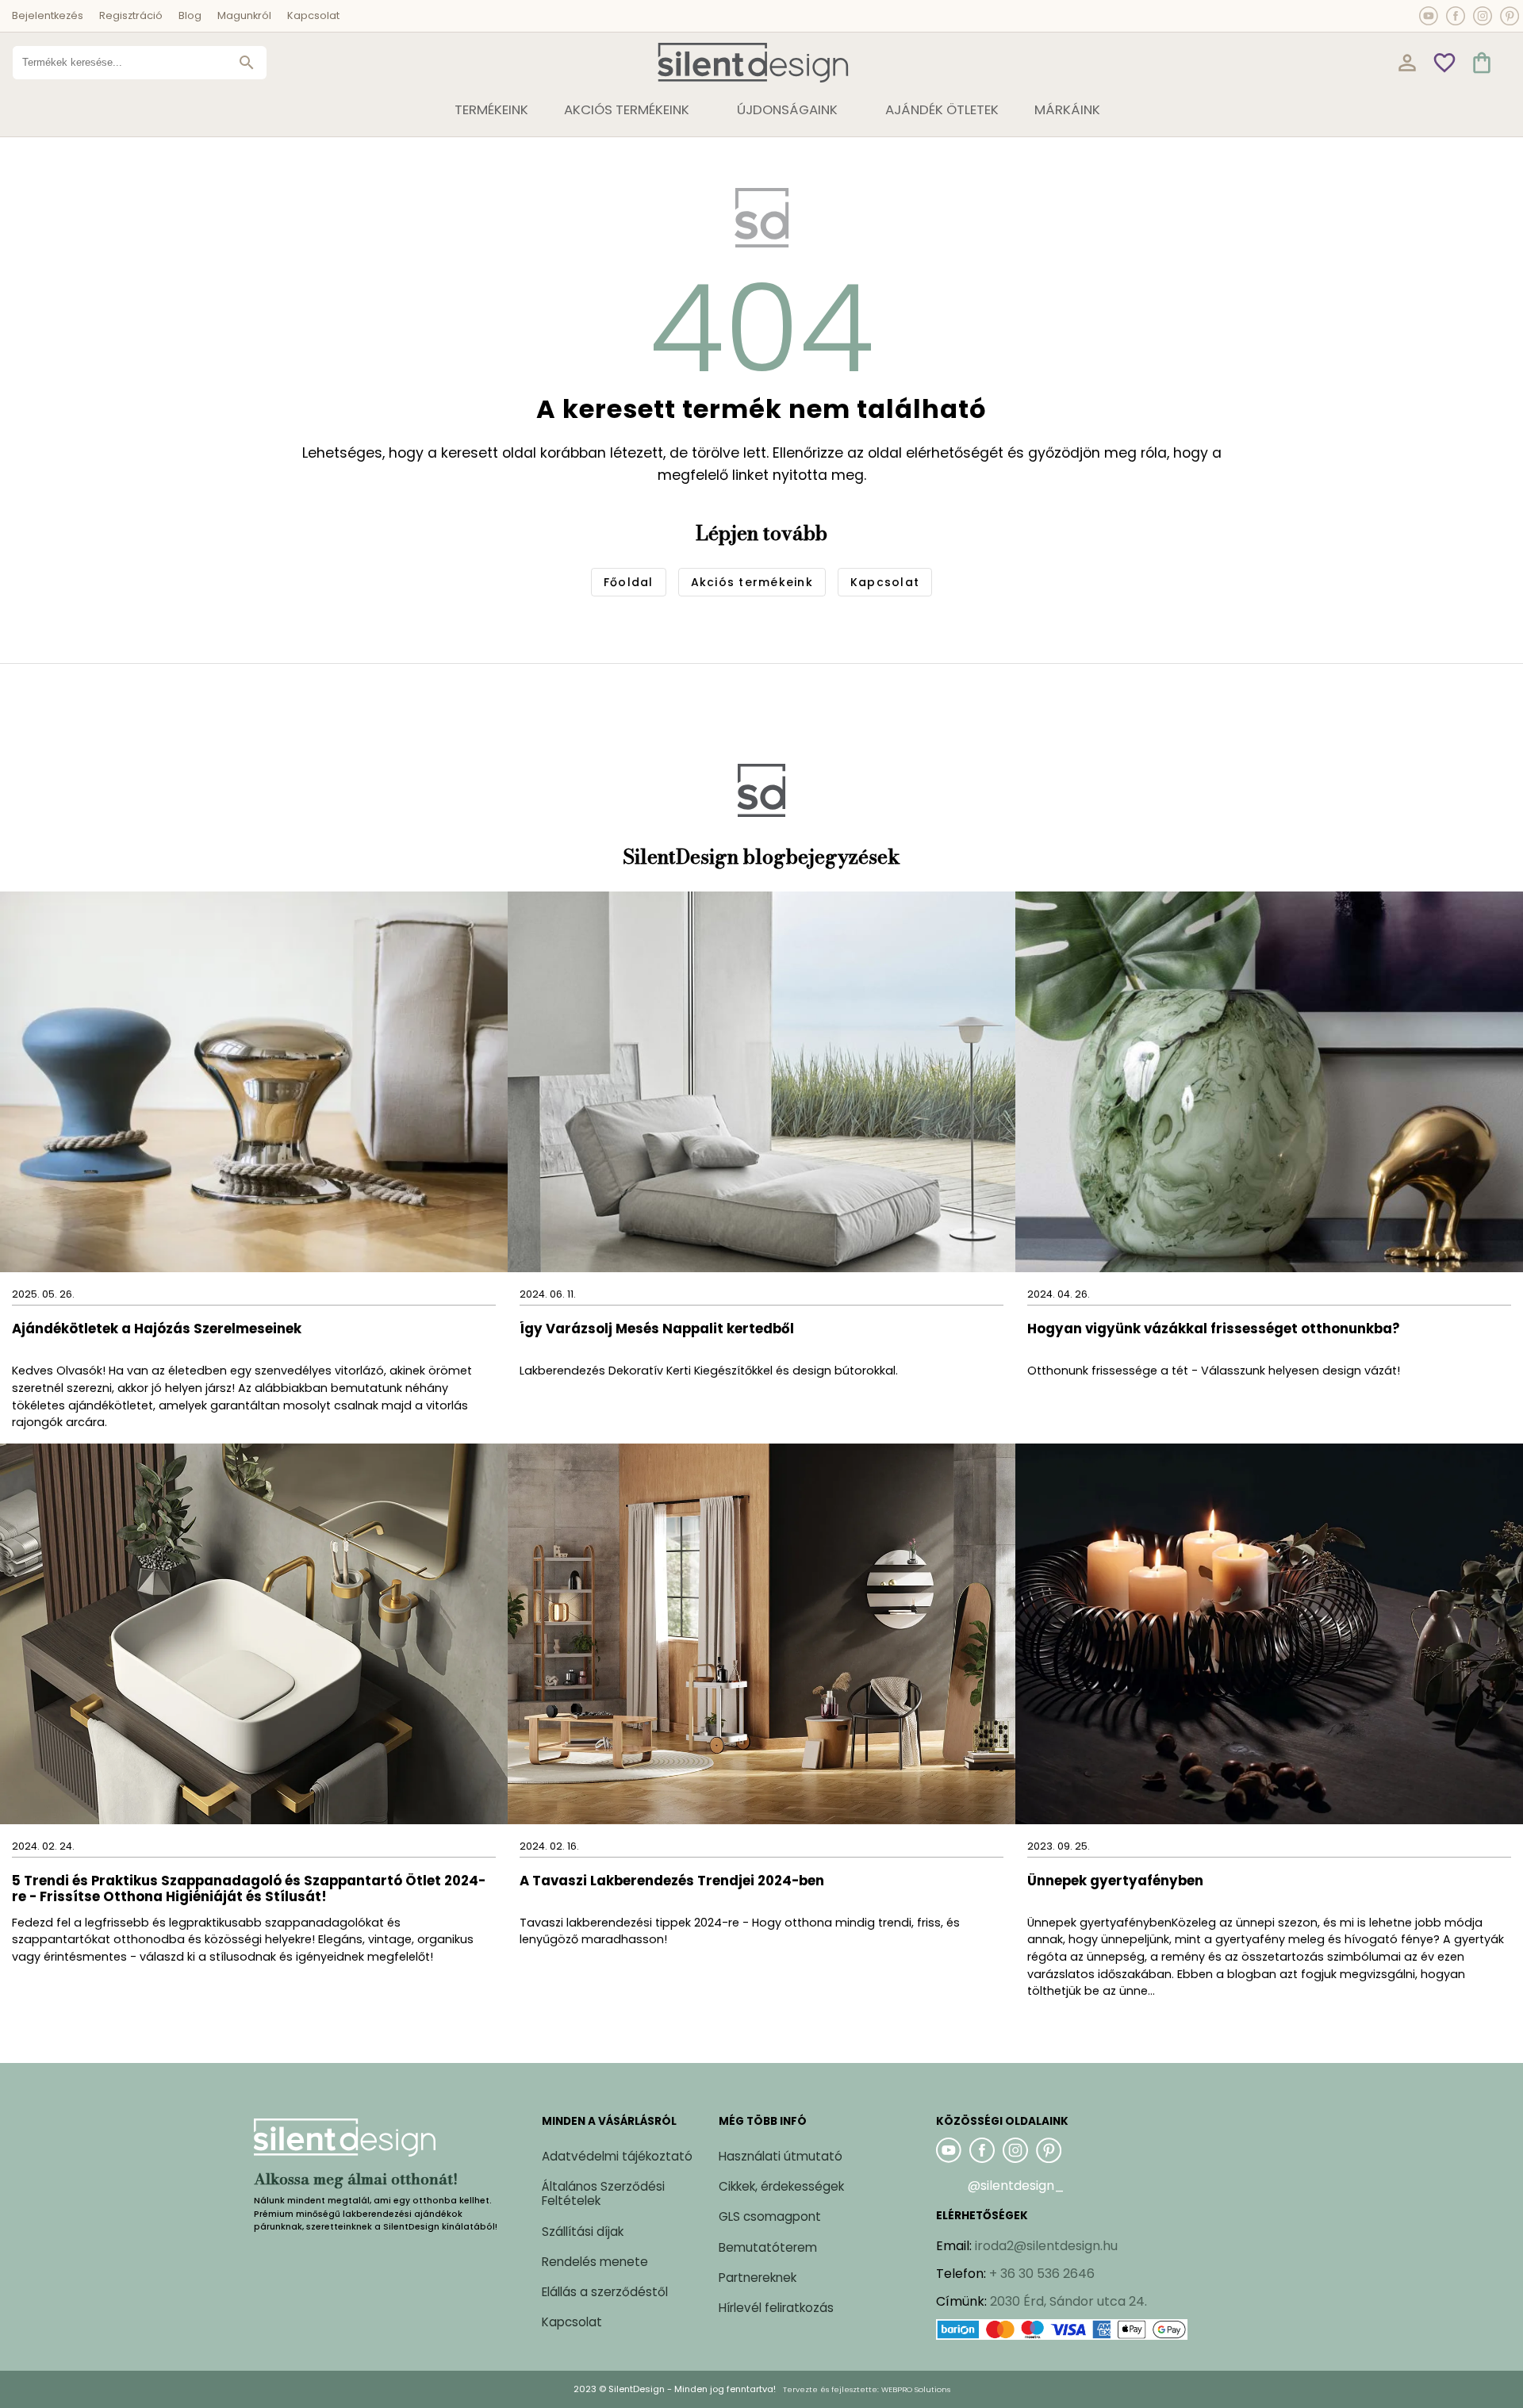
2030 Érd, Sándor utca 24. (1068, 2301)
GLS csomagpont (770, 2216)
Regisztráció (131, 15)
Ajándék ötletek (942, 109)
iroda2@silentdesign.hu (1046, 2246)
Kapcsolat (313, 15)
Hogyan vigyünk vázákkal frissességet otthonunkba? (1215, 1330)
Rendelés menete (595, 2262)
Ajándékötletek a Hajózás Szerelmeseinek (157, 1330)
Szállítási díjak (583, 2232)
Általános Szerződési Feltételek (603, 2193)
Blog (190, 15)
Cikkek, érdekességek (781, 2186)
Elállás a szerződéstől (605, 2292)
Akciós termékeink (627, 109)
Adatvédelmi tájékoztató (617, 2156)
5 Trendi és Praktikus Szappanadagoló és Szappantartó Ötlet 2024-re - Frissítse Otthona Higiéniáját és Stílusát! (249, 1890)
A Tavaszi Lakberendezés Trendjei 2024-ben (672, 1882)
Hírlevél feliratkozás (776, 2308)
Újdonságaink (787, 109)
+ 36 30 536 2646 (1042, 2274)
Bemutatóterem (768, 2247)
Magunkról (244, 15)
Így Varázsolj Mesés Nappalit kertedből (657, 1330)
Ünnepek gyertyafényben (1115, 1882)
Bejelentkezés (48, 15)
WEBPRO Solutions (916, 2389)
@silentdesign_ (1016, 2186)
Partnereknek (758, 2278)
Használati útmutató (781, 2156)
